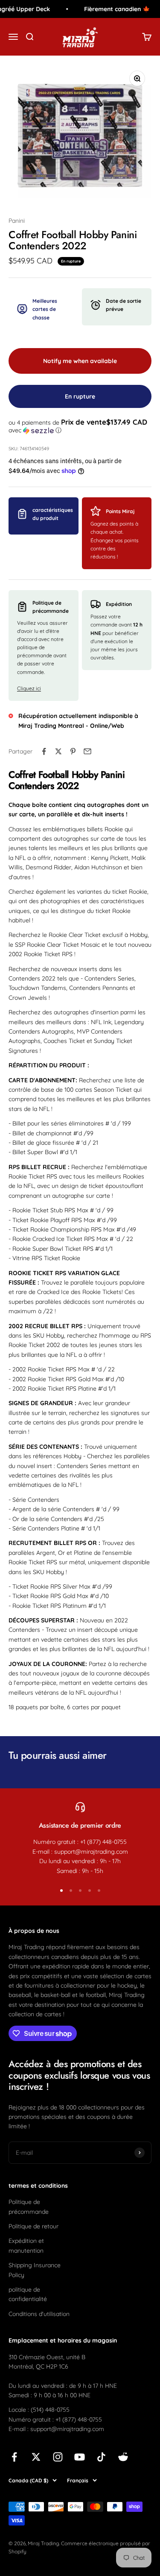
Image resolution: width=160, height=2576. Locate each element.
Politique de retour (33, 2226)
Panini (17, 221)
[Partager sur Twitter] (58, 751)
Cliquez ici (29, 688)
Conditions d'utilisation (39, 2314)
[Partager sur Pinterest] (73, 751)
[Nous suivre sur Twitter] (36, 2457)
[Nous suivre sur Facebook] (14, 2457)
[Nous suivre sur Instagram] (58, 2457)
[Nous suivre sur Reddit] (123, 2457)
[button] (80, 426)
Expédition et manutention (26, 2245)
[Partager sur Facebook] (44, 751)
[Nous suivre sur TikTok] (101, 2457)
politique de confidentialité (28, 2294)
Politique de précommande (29, 2207)
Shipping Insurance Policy (35, 2270)
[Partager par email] (87, 751)
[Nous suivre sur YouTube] (80, 2457)
